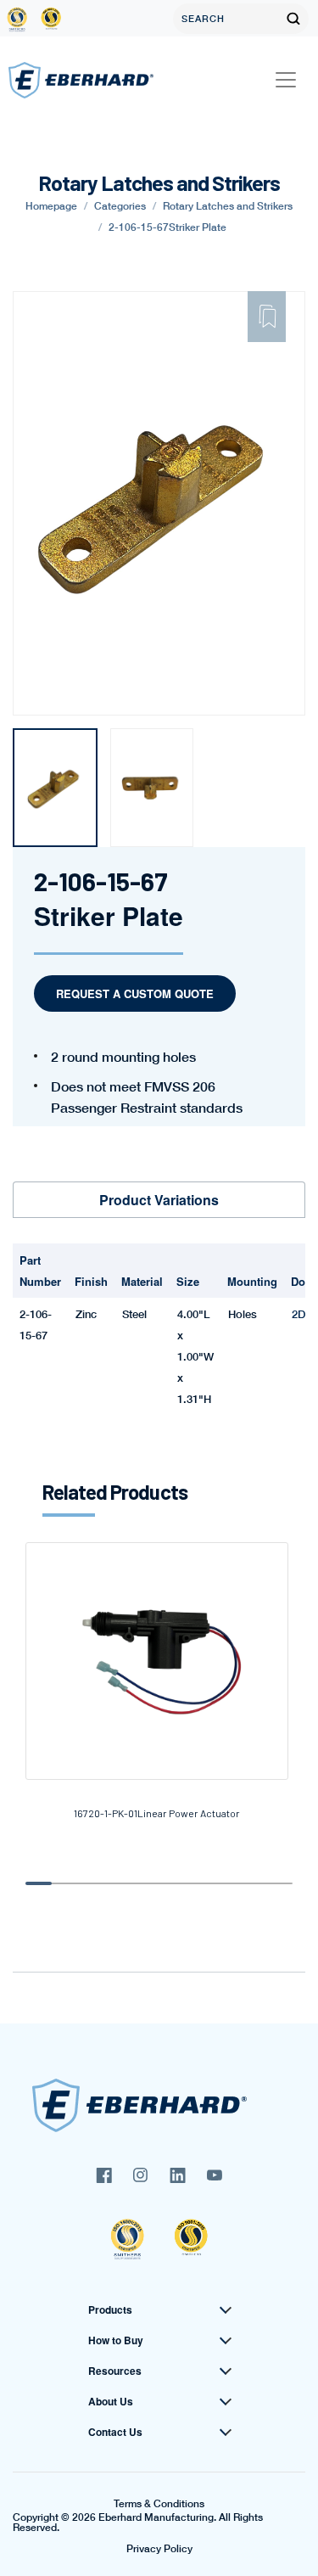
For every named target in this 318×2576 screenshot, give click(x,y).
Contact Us (115, 2432)
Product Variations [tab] (159, 1200)
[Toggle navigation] (286, 80)
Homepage (51, 206)
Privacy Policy (159, 2549)
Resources (115, 2371)
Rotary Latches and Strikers (228, 206)
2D (298, 1314)
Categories (120, 206)
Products (110, 2309)
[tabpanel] (55, 788)
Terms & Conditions (159, 2504)
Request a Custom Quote (135, 993)
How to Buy (116, 2340)
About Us (111, 2401)
